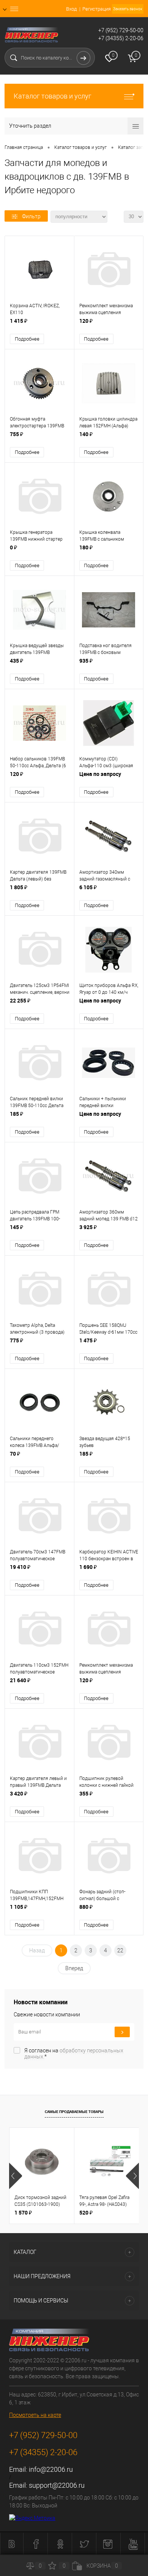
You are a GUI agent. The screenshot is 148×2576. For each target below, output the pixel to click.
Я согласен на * (74, 2054)
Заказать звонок (128, 9)
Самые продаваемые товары (74, 2111)
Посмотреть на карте (35, 2415)
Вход (71, 9)
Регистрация (97, 9)
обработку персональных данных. (74, 2054)
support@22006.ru (57, 2485)
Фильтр (31, 216)
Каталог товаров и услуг (53, 96)
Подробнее (27, 339)
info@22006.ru (51, 2469)
